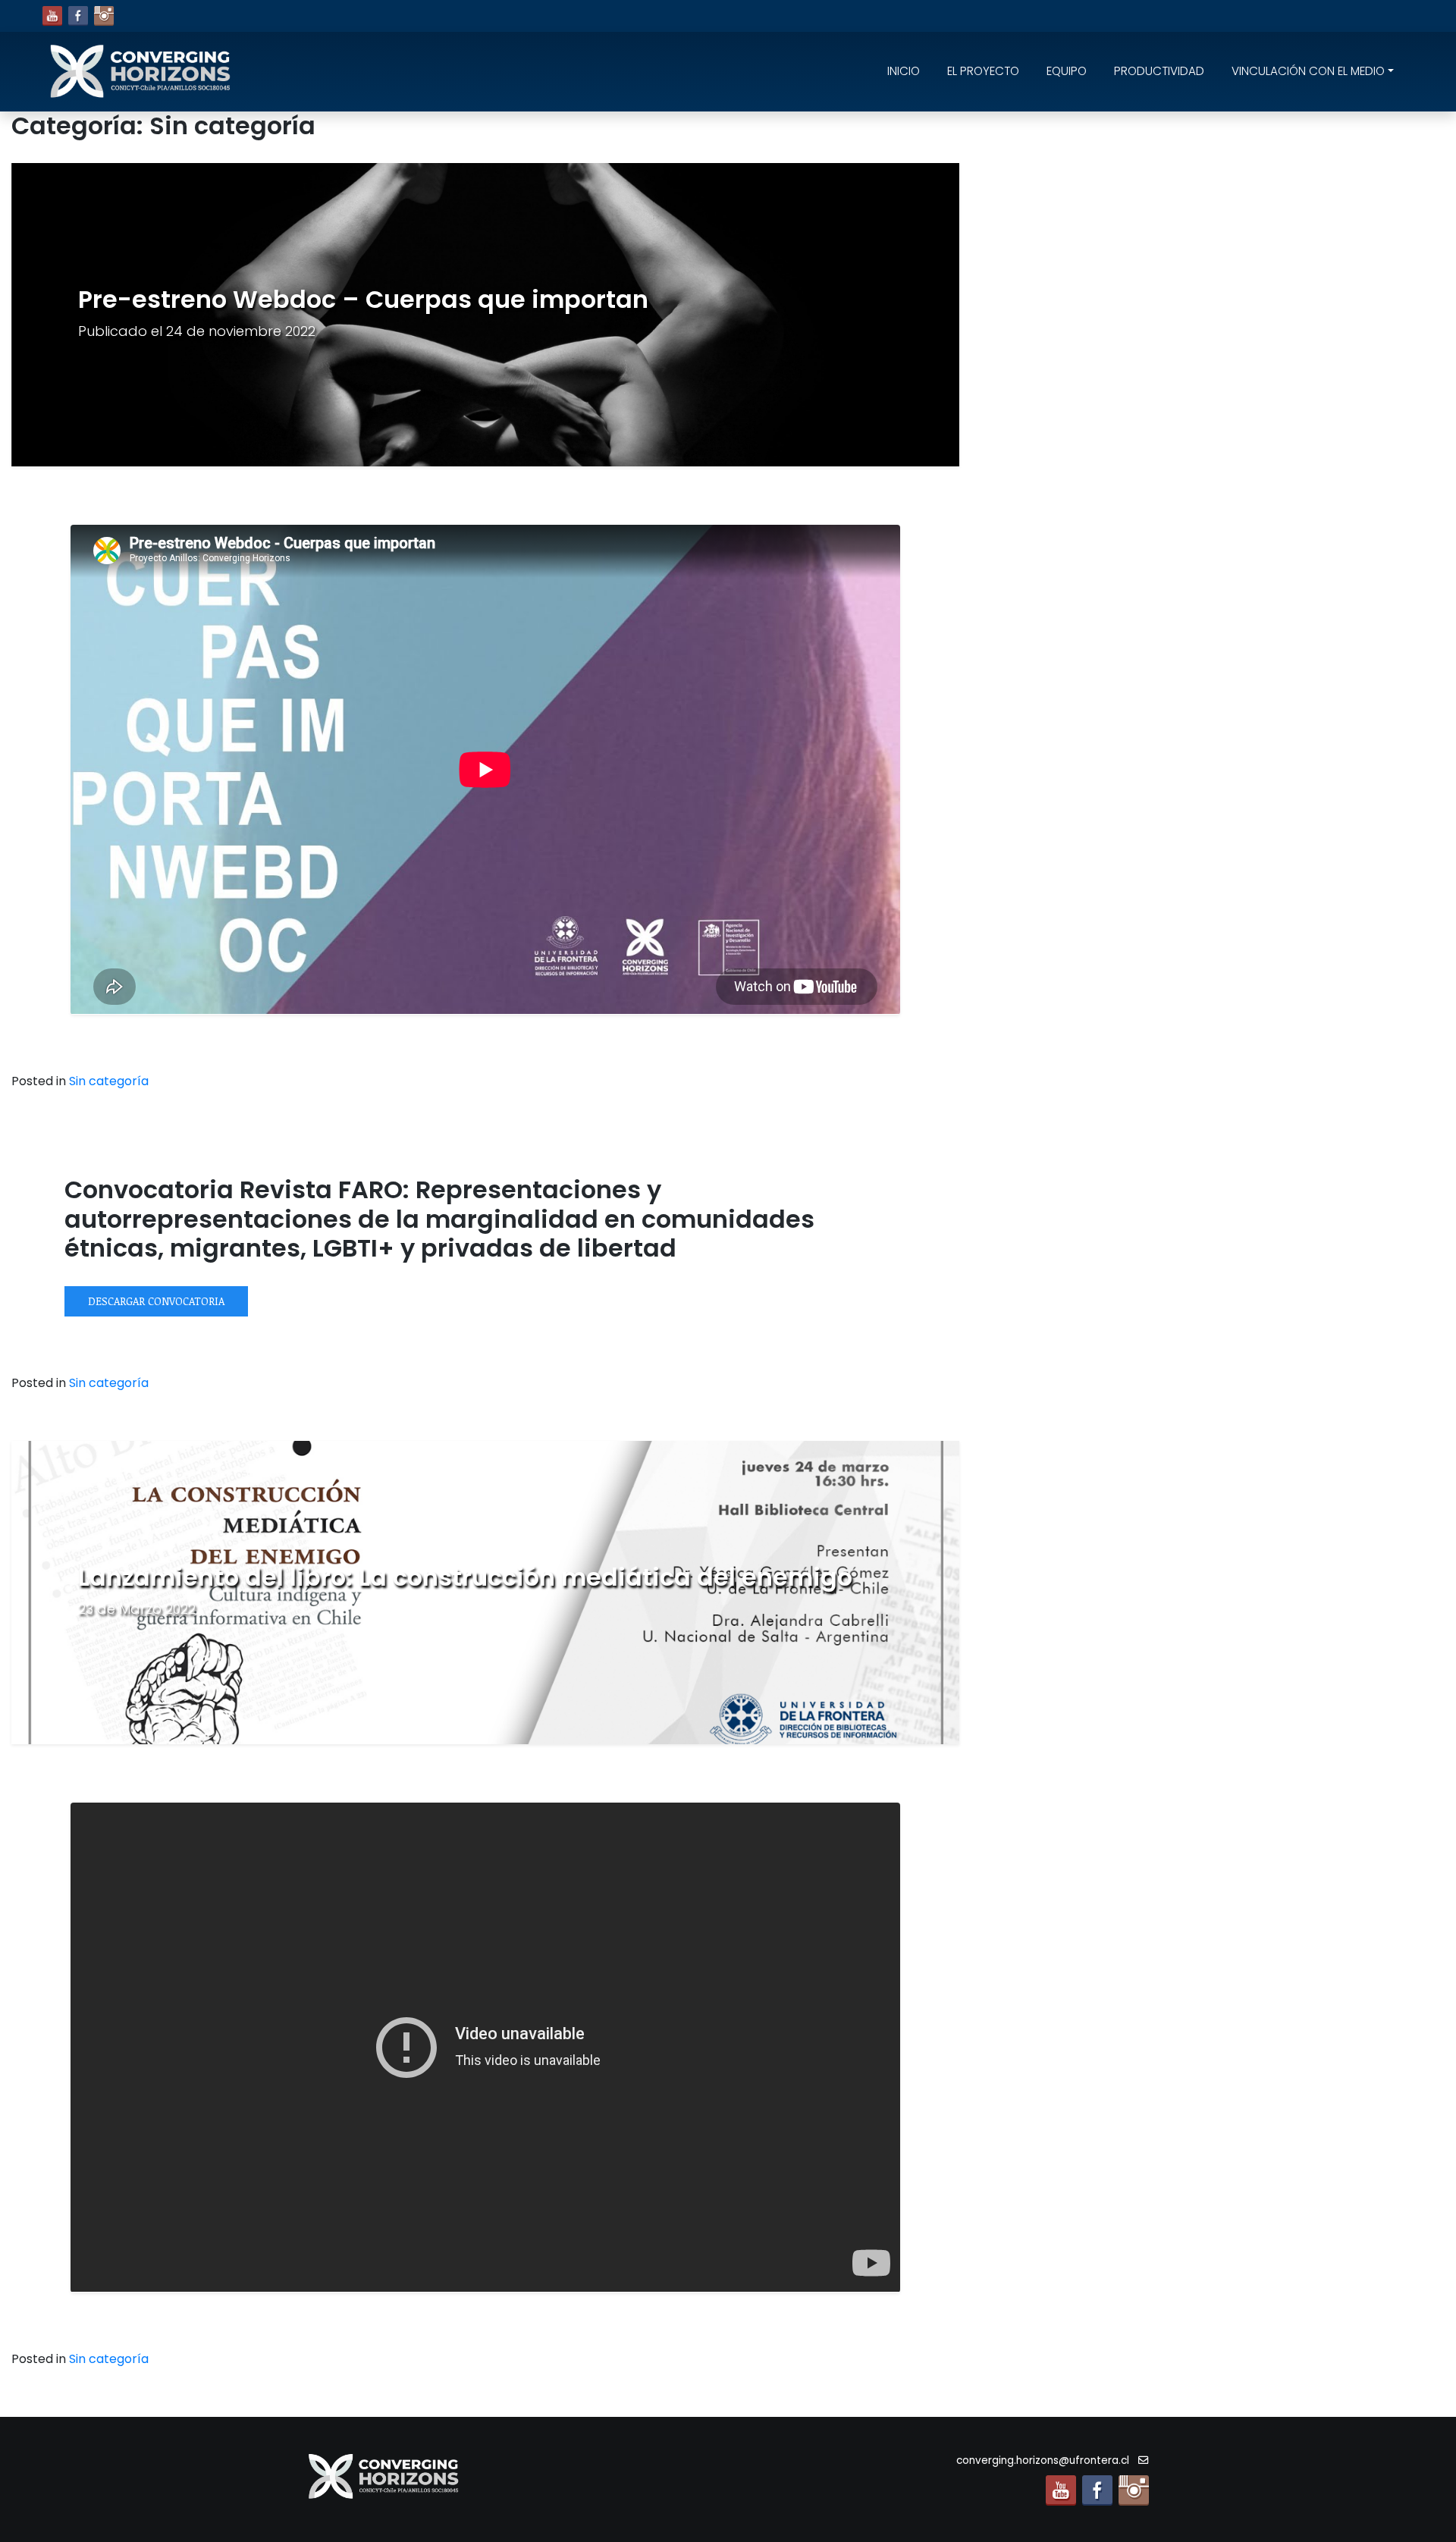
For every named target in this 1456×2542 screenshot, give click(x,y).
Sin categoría (109, 1081)
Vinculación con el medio (1308, 71)
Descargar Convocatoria (156, 1301)
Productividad (1159, 71)
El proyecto (983, 71)
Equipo (1067, 71)
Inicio (904, 71)
